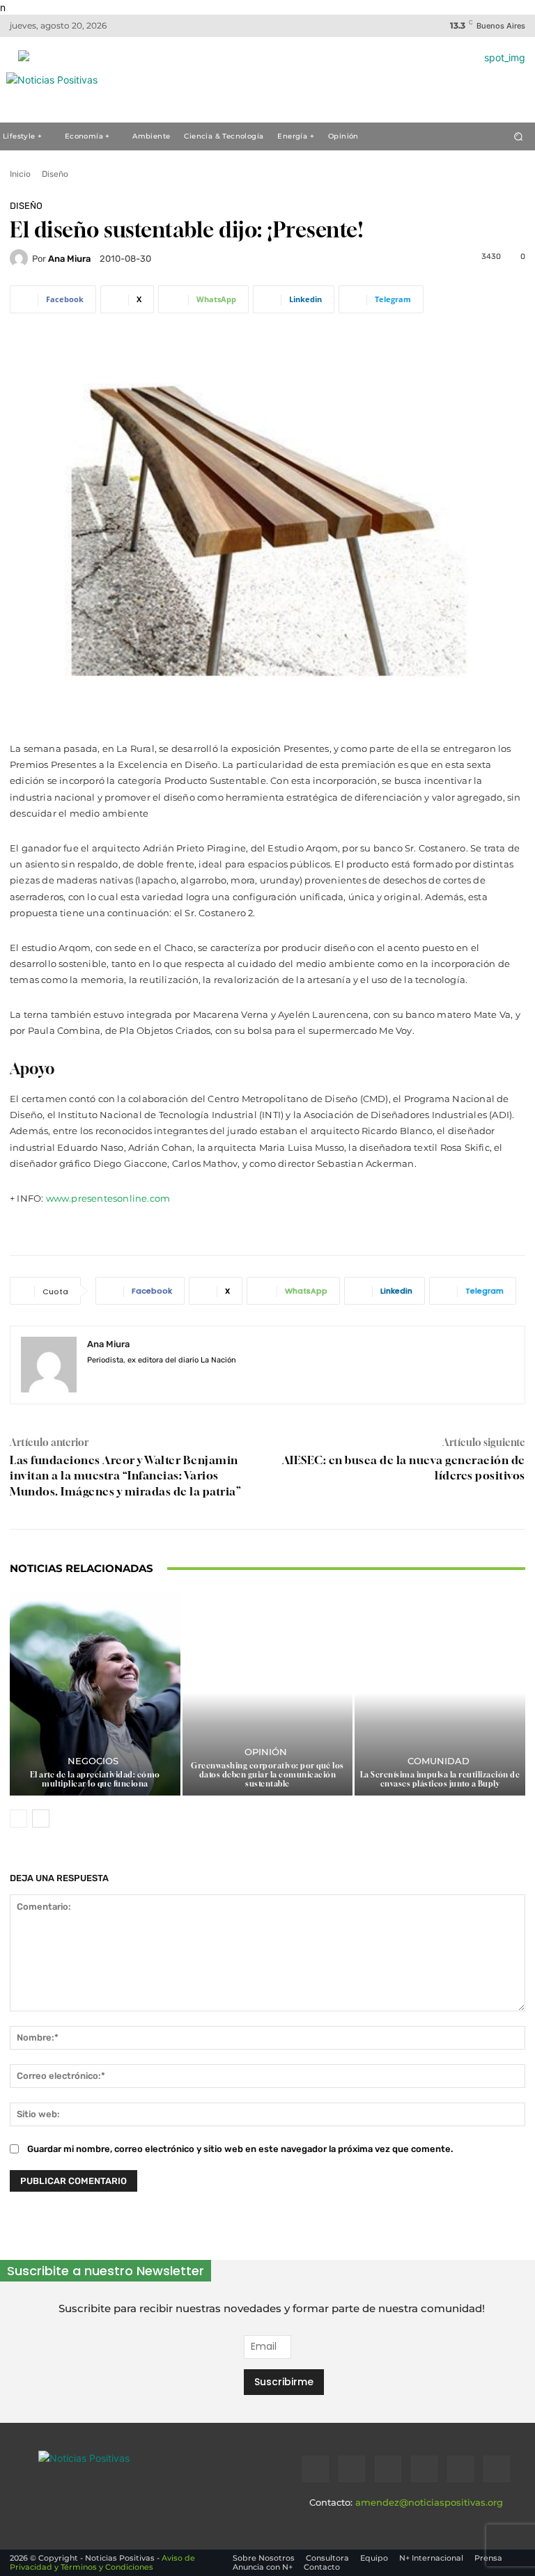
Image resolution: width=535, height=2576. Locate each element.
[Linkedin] (388, 2469)
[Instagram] (117, 1381)
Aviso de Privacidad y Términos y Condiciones (102, 2562)
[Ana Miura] (21, 258)
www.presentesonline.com (108, 1198)
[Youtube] (497, 2469)
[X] (460, 2469)
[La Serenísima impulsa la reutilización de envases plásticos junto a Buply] (440, 1693)
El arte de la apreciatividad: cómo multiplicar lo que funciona (95, 1779)
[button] (519, 136)
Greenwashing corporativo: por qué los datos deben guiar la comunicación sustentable (267, 1774)
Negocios (93, 1761)
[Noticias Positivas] (129, 2476)
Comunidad (439, 1761)
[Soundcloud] (424, 2469)
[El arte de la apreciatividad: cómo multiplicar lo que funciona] (95, 1693)
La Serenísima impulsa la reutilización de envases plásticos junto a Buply (440, 1779)
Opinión (266, 1752)
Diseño (55, 174)
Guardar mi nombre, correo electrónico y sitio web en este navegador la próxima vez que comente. (240, 2149)
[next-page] (41, 1819)
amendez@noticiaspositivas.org (429, 2502)
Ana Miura (69, 259)
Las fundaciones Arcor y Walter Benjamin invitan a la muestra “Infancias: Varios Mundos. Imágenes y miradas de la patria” (125, 1476)
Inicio (20, 174)
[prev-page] (18, 1819)
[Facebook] (92, 1381)
